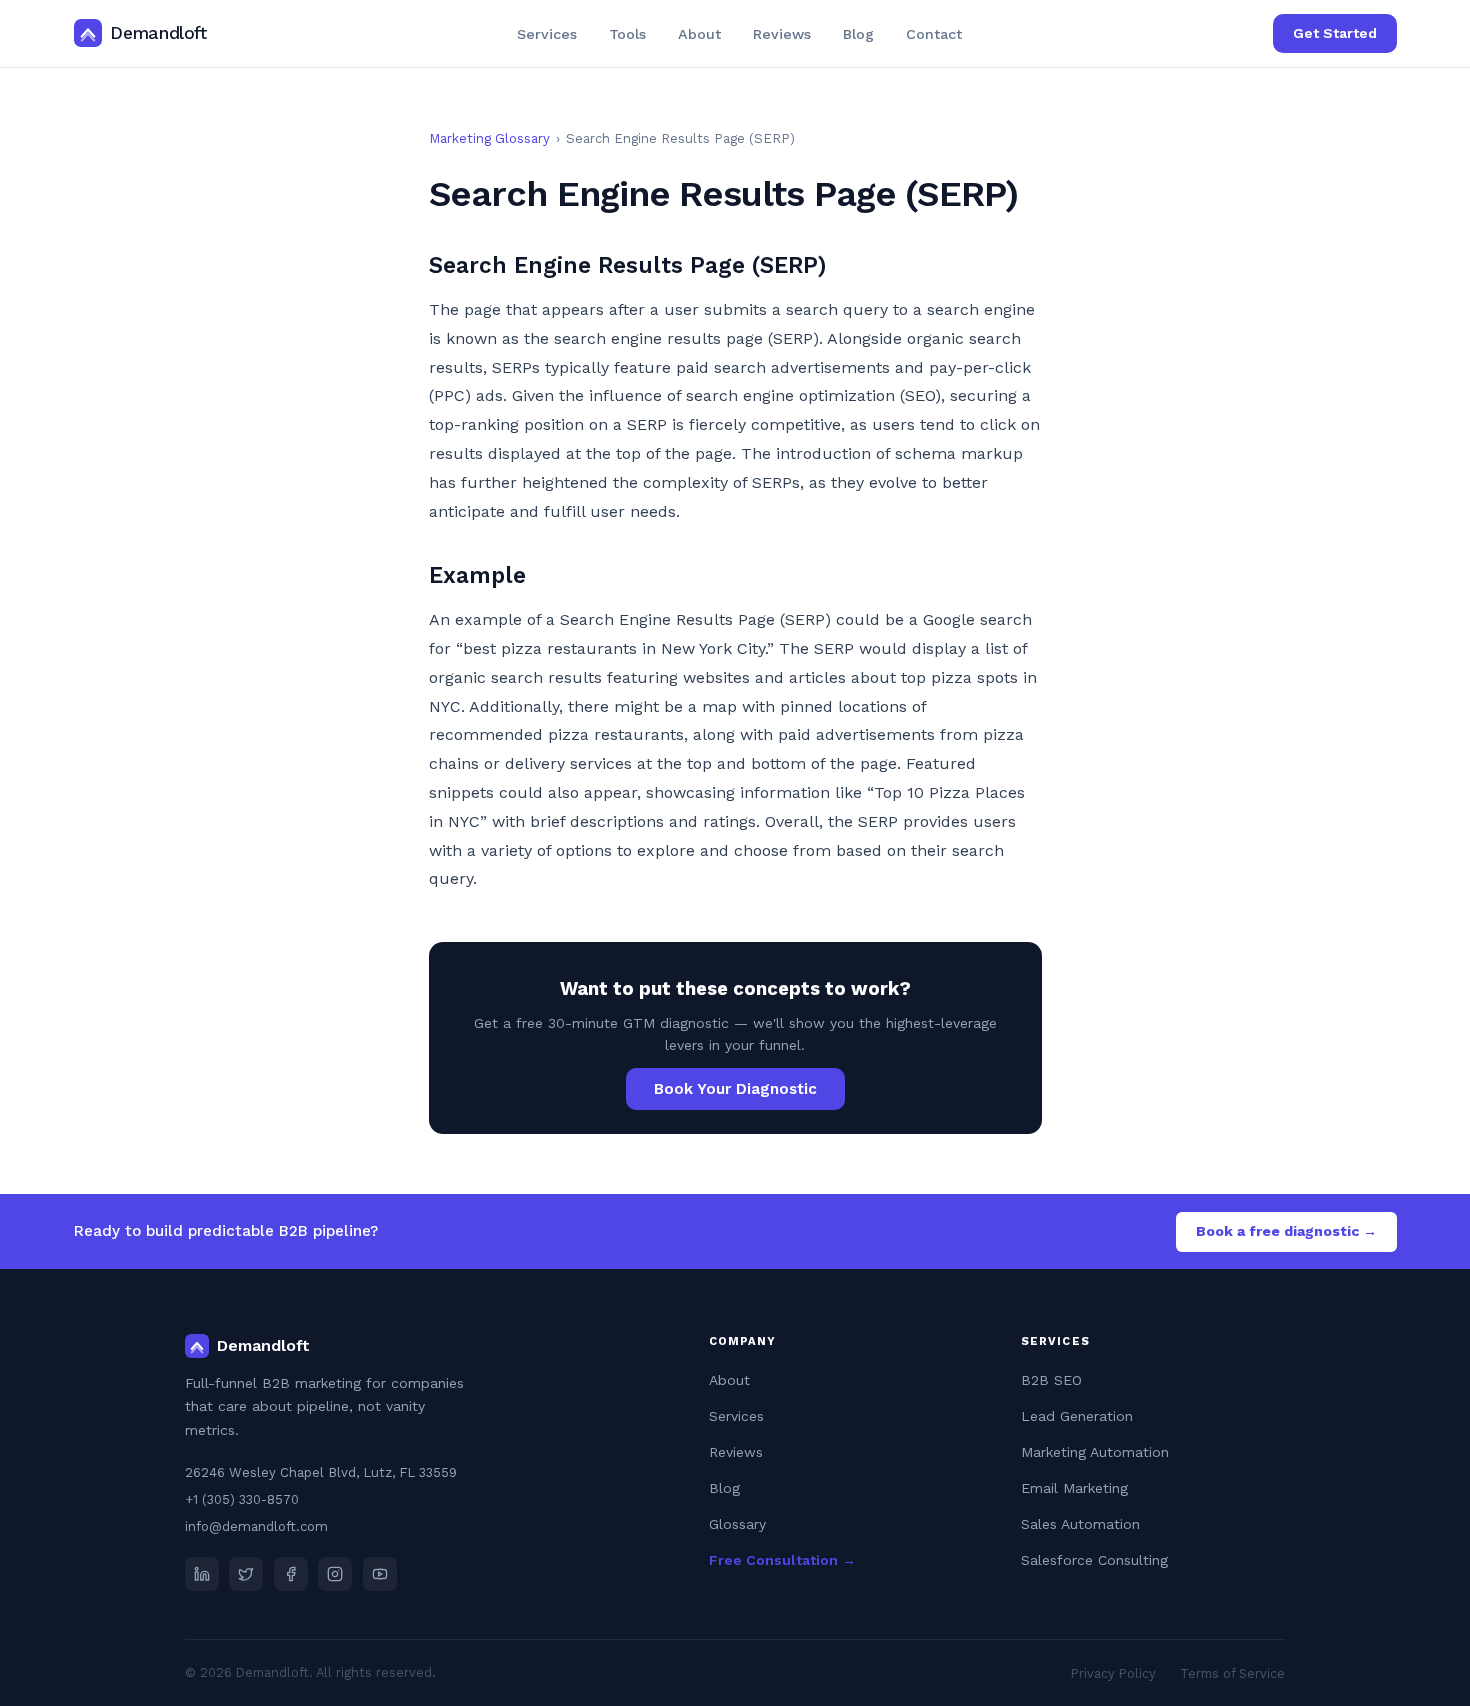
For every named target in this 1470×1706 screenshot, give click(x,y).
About (699, 34)
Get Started (1335, 33)
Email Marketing (1074, 1488)
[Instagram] (335, 1574)
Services (547, 34)
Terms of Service (1232, 1673)
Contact (934, 34)
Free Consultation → (782, 1560)
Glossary (737, 1524)
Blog (858, 34)
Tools (627, 34)
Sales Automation (1080, 1524)
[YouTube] (380, 1574)
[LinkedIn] (202, 1574)
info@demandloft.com (256, 1526)
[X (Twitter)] (246, 1574)
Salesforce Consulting (1094, 1560)
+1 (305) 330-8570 (242, 1499)
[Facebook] (291, 1574)
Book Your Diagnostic (735, 1089)
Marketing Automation (1095, 1452)
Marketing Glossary (489, 138)
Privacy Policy (1113, 1673)
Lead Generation (1077, 1416)
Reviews (782, 34)
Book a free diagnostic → (1286, 1231)
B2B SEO (1051, 1380)
